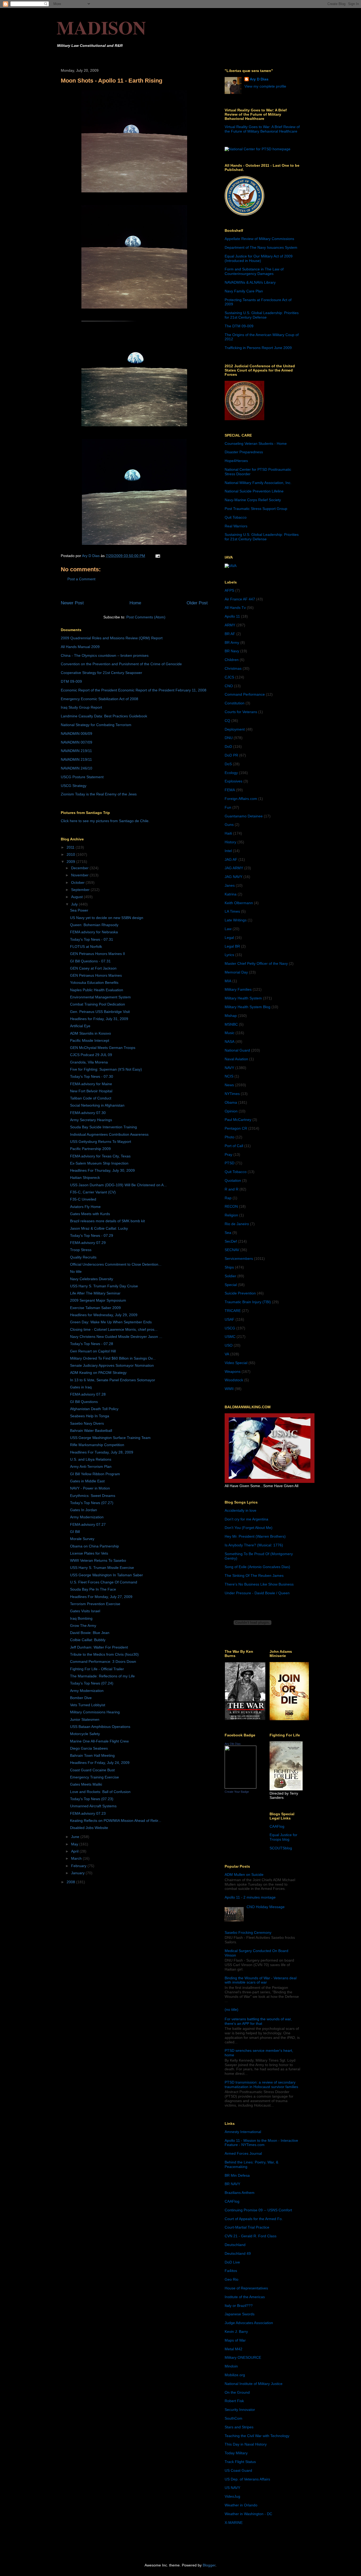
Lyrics (229, 955)
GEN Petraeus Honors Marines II (98, 954)
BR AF (230, 634)
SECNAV (232, 1250)
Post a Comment (81, 579)
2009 (71, 862)
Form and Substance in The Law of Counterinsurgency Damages (254, 271)
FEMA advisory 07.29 (88, 1243)
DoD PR (231, 755)
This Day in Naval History (246, 2444)
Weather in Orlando (241, 2505)
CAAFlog (277, 1826)
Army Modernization (87, 1517)
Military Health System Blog (247, 1007)
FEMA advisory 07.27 (88, 1524)
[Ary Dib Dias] (240, 1787)
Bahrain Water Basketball (91, 1430)
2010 (71, 854)
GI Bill (75, 1532)
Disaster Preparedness (244, 452)
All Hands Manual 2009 (80, 647)
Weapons (233, 1371)
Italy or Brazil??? (239, 2306)
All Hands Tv (235, 608)
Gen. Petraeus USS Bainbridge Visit (100, 1012)
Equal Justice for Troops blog (283, 1837)
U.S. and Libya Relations (91, 1459)
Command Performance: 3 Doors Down (103, 1662)
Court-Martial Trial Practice (247, 2227)
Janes (230, 885)
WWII (229, 1389)
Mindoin (231, 2366)
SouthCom (233, 2418)
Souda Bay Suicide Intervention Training (103, 1127)
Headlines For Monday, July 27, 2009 (101, 1597)
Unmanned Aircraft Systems (93, 1806)
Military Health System (243, 998)
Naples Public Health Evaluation (97, 990)
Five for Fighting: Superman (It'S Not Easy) (106, 1069)
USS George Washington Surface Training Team (110, 1438)
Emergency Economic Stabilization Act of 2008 (99, 699)
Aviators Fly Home (85, 1207)
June (76, 1837)
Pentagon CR (236, 1128)
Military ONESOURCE (243, 2357)
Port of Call (234, 1146)
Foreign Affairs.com (241, 799)
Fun (228, 807)
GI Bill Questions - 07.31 (90, 961)
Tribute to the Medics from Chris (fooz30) (104, 1654)
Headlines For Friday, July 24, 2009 (100, 1763)
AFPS (229, 590)
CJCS (229, 677)
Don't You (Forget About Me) (249, 1528)
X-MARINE (234, 2523)
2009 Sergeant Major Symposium (98, 1300)
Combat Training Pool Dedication (98, 1004)
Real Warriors (236, 526)
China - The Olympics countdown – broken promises (105, 655)
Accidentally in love (240, 1510)
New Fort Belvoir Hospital (91, 1091)
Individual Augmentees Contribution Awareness (109, 1134)
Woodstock (234, 1380)
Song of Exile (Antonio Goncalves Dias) (257, 1567)
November (80, 875)
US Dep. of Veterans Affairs (247, 2479)
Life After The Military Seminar (95, 1293)
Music (230, 1033)
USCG (230, 1328)
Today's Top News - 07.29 (92, 1235)
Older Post (197, 603)
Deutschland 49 (238, 2253)
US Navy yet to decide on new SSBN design (107, 918)
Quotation (233, 1180)
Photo (230, 1137)
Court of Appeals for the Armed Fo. (254, 2219)
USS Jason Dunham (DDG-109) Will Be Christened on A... (118, 1185)
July (75, 904)
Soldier (230, 1276)
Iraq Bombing (81, 1618)
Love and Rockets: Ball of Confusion (100, 1792)
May (75, 1844)
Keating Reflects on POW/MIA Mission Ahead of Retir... (116, 1821)
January (78, 1873)
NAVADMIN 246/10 (77, 768)
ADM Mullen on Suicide (244, 1875)
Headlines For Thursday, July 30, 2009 (102, 1170)
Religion (231, 1215)
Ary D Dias (259, 79)
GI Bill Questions (84, 1402)
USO (229, 1345)
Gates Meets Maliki (86, 1784)
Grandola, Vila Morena (89, 1062)
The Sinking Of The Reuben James (254, 1576)
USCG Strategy (74, 786)
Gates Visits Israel (85, 1611)
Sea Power (79, 910)
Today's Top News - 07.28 (92, 1344)
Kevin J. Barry (236, 2331)
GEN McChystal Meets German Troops (103, 1048)
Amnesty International (243, 2132)
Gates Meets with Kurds (90, 1214)
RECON (231, 1206)
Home (135, 603)
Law (228, 929)
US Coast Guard (238, 2470)
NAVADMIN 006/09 (77, 734)
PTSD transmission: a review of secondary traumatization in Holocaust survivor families (261, 2084)
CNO (229, 686)
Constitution (235, 703)
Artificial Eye (80, 1026)
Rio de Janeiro (237, 1224)
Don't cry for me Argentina (246, 1519)
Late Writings (236, 920)
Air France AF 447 (240, 599)
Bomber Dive (81, 1698)
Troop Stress (81, 1250)
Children (232, 660)
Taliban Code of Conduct (91, 1098)
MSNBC (231, 1024)
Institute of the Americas (245, 2297)
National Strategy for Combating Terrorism (96, 725)
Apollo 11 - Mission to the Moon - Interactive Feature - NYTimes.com (261, 2143)
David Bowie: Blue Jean (90, 1633)
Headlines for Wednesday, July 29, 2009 (104, 1315)
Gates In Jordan (84, 1510)
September (81, 890)
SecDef (231, 1241)
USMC (230, 1337)
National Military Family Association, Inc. (258, 483)
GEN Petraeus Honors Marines (96, 975)
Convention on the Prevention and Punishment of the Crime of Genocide (121, 664)
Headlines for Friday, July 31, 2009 (99, 1019)
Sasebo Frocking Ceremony (248, 1932)
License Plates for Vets (89, 1553)
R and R (232, 1189)
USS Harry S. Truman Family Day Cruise (104, 1286)
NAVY (229, 1068)
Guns (229, 825)
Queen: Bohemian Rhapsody (94, 925)
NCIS (229, 1076)
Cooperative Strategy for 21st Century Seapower (101, 673)
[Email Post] (157, 556)
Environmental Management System (100, 997)
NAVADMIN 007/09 (77, 742)
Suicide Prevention (240, 1293)
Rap (228, 1198)
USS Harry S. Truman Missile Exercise (102, 1568)
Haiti (228, 833)
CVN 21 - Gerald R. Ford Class (251, 2236)
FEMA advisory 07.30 (88, 1113)
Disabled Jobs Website (89, 1828)
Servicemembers (239, 1258)
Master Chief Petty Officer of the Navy (256, 963)
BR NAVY (232, 2184)
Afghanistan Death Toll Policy (94, 1409)
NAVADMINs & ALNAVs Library (250, 282)
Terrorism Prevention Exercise (95, 1604)
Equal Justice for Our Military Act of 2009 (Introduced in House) (259, 258)
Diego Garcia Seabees (89, 1748)
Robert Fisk (234, 2401)
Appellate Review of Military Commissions (259, 239)
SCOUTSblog (281, 1848)
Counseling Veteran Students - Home (256, 443)
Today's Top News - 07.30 (92, 1076)
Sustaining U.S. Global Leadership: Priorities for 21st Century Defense (262, 315)
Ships (229, 1267)
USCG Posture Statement (82, 777)
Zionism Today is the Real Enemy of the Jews (99, 794)
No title (76, 1271)
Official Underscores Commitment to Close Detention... (116, 1264)
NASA (230, 1042)
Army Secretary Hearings (91, 1120)
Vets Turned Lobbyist (88, 1705)
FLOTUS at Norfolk (86, 947)
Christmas (233, 668)
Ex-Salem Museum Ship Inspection (99, 1163)
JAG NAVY (233, 877)
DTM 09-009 (71, 681)
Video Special (236, 1363)
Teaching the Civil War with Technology (257, 2436)
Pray (228, 1155)
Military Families (238, 989)
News (229, 1085)
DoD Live (232, 2262)
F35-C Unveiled (83, 1199)
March (77, 1858)
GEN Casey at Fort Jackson (93, 968)
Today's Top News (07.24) (92, 1683)
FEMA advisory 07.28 (88, 1394)
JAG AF (231, 859)
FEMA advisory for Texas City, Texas (100, 1156)
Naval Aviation (236, 1059)
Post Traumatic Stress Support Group (256, 509)
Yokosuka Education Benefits (94, 983)
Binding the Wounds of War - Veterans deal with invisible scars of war (261, 1980)
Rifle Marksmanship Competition (97, 1445)
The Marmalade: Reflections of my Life (102, 1676)
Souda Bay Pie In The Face (93, 1589)
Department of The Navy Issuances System (261, 247)
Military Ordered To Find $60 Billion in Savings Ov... (113, 1358)
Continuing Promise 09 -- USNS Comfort (258, 2210)
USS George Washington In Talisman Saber (107, 1575)
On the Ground (237, 2392)
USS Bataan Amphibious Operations (100, 1727)
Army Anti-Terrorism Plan (91, 1466)
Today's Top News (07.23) (92, 1799)
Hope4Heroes (236, 461)
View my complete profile (265, 86)
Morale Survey (82, 1539)
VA (227, 1354)
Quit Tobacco (236, 517)
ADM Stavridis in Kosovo (91, 1033)
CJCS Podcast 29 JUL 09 (91, 1055)
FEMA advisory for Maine (91, 1084)
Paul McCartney (238, 1120)
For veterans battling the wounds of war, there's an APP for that (258, 2021)
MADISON (101, 27)
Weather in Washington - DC (248, 2514)
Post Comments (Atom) (146, 617)
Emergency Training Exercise (94, 1777)
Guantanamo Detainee (244, 816)
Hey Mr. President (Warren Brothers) (255, 1536)
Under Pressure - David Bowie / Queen (257, 1593)
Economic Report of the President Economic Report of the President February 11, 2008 (134, 690)
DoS (228, 764)
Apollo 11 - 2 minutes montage (250, 1897)
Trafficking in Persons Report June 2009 (258, 348)
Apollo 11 (232, 616)
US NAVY (232, 2488)
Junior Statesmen (85, 1719)
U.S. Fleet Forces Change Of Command (104, 1582)
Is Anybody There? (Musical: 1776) (254, 1545)
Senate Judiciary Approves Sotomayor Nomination (112, 1365)
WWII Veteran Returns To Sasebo (98, 1560)
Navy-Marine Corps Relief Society (253, 500)
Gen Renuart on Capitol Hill (93, 1351)
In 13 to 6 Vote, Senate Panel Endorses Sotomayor (113, 1380)
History (230, 842)
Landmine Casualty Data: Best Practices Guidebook (104, 716)
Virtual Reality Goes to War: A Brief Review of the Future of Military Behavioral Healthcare (262, 129)
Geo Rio (232, 2279)
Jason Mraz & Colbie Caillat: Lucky (99, 1228)
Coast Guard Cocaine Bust (92, 1770)
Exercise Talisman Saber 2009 (95, 1308)
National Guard (237, 1050)
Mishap (231, 1016)
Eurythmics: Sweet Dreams (93, 1496)
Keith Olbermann (239, 903)
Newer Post (72, 603)
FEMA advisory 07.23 (88, 1813)
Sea (228, 1233)
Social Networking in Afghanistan (97, 1105)
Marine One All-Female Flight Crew (99, 1741)
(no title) (232, 2009)
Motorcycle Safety (85, 1734)
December (80, 868)
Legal (229, 938)
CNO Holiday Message (266, 1907)
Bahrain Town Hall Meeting (92, 1755)
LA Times (232, 911)
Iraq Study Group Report (81, 707)
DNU (229, 738)
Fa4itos (231, 2271)
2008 (71, 1882)
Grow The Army (83, 1626)
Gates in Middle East (87, 1481)
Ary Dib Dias (233, 1744)
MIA (228, 981)
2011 (71, 847)
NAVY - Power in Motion (90, 1488)
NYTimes (232, 1094)
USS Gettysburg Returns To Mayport (101, 1142)
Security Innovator (240, 2410)
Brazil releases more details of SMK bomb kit (107, 1221)
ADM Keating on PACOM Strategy (98, 1373)
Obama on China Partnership (94, 1546)
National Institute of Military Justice (254, 2384)
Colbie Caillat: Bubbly (88, 1640)
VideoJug (232, 2496)
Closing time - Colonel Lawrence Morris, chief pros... (114, 1329)
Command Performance (245, 694)
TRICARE (233, 1311)
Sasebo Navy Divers (87, 1423)
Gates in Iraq (81, 1387)
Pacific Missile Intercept (90, 1040)
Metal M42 (233, 2349)
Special (231, 1285)
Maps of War (235, 2340)
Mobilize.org (235, 2375)
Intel (228, 851)
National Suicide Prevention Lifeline (254, 491)
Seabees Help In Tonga (90, 1416)
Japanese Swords (240, 2314)
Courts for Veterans (241, 712)
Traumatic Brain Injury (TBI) (248, 1302)
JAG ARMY (234, 868)
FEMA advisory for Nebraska (94, 932)
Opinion (231, 1111)
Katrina (231, 894)
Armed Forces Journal (243, 2153)
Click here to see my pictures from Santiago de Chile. (105, 821)
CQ (227, 721)
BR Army (232, 642)
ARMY (230, 625)
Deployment (235, 729)
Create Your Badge (237, 1792)
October (78, 882)
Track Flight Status (240, 2462)
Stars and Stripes (239, 2427)
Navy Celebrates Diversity (92, 1279)
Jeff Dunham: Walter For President (99, 1647)
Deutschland (235, 2245)
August (77, 897)
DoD (228, 746)
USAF (230, 1319)
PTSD (230, 1163)
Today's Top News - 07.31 (92, 939)
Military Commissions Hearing (95, 1712)
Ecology (231, 773)
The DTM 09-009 (239, 326)
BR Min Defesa (237, 2175)
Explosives (233, 781)
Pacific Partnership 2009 (90, 1149)
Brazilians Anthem (240, 2193)
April (75, 1851)
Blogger (209, 2565)
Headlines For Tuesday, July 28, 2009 (102, 1452)
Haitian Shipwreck (85, 1178)
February (79, 1866)
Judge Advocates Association (249, 2323)
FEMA (230, 790)
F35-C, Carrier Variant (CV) (93, 1192)
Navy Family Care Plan (244, 291)
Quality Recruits (83, 1257)
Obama (231, 1102)
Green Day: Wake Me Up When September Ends (111, 1322)
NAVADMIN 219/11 (76, 751)
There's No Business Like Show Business (259, 1584)
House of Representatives (246, 2288)
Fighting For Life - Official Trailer (97, 1669)
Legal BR (232, 946)
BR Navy (232, 651)
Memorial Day (236, 972)
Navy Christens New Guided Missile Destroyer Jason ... (116, 1337)
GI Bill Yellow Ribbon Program (95, 1474)
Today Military (236, 2453)
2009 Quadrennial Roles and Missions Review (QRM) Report (112, 638)
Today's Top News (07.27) (92, 1503)
